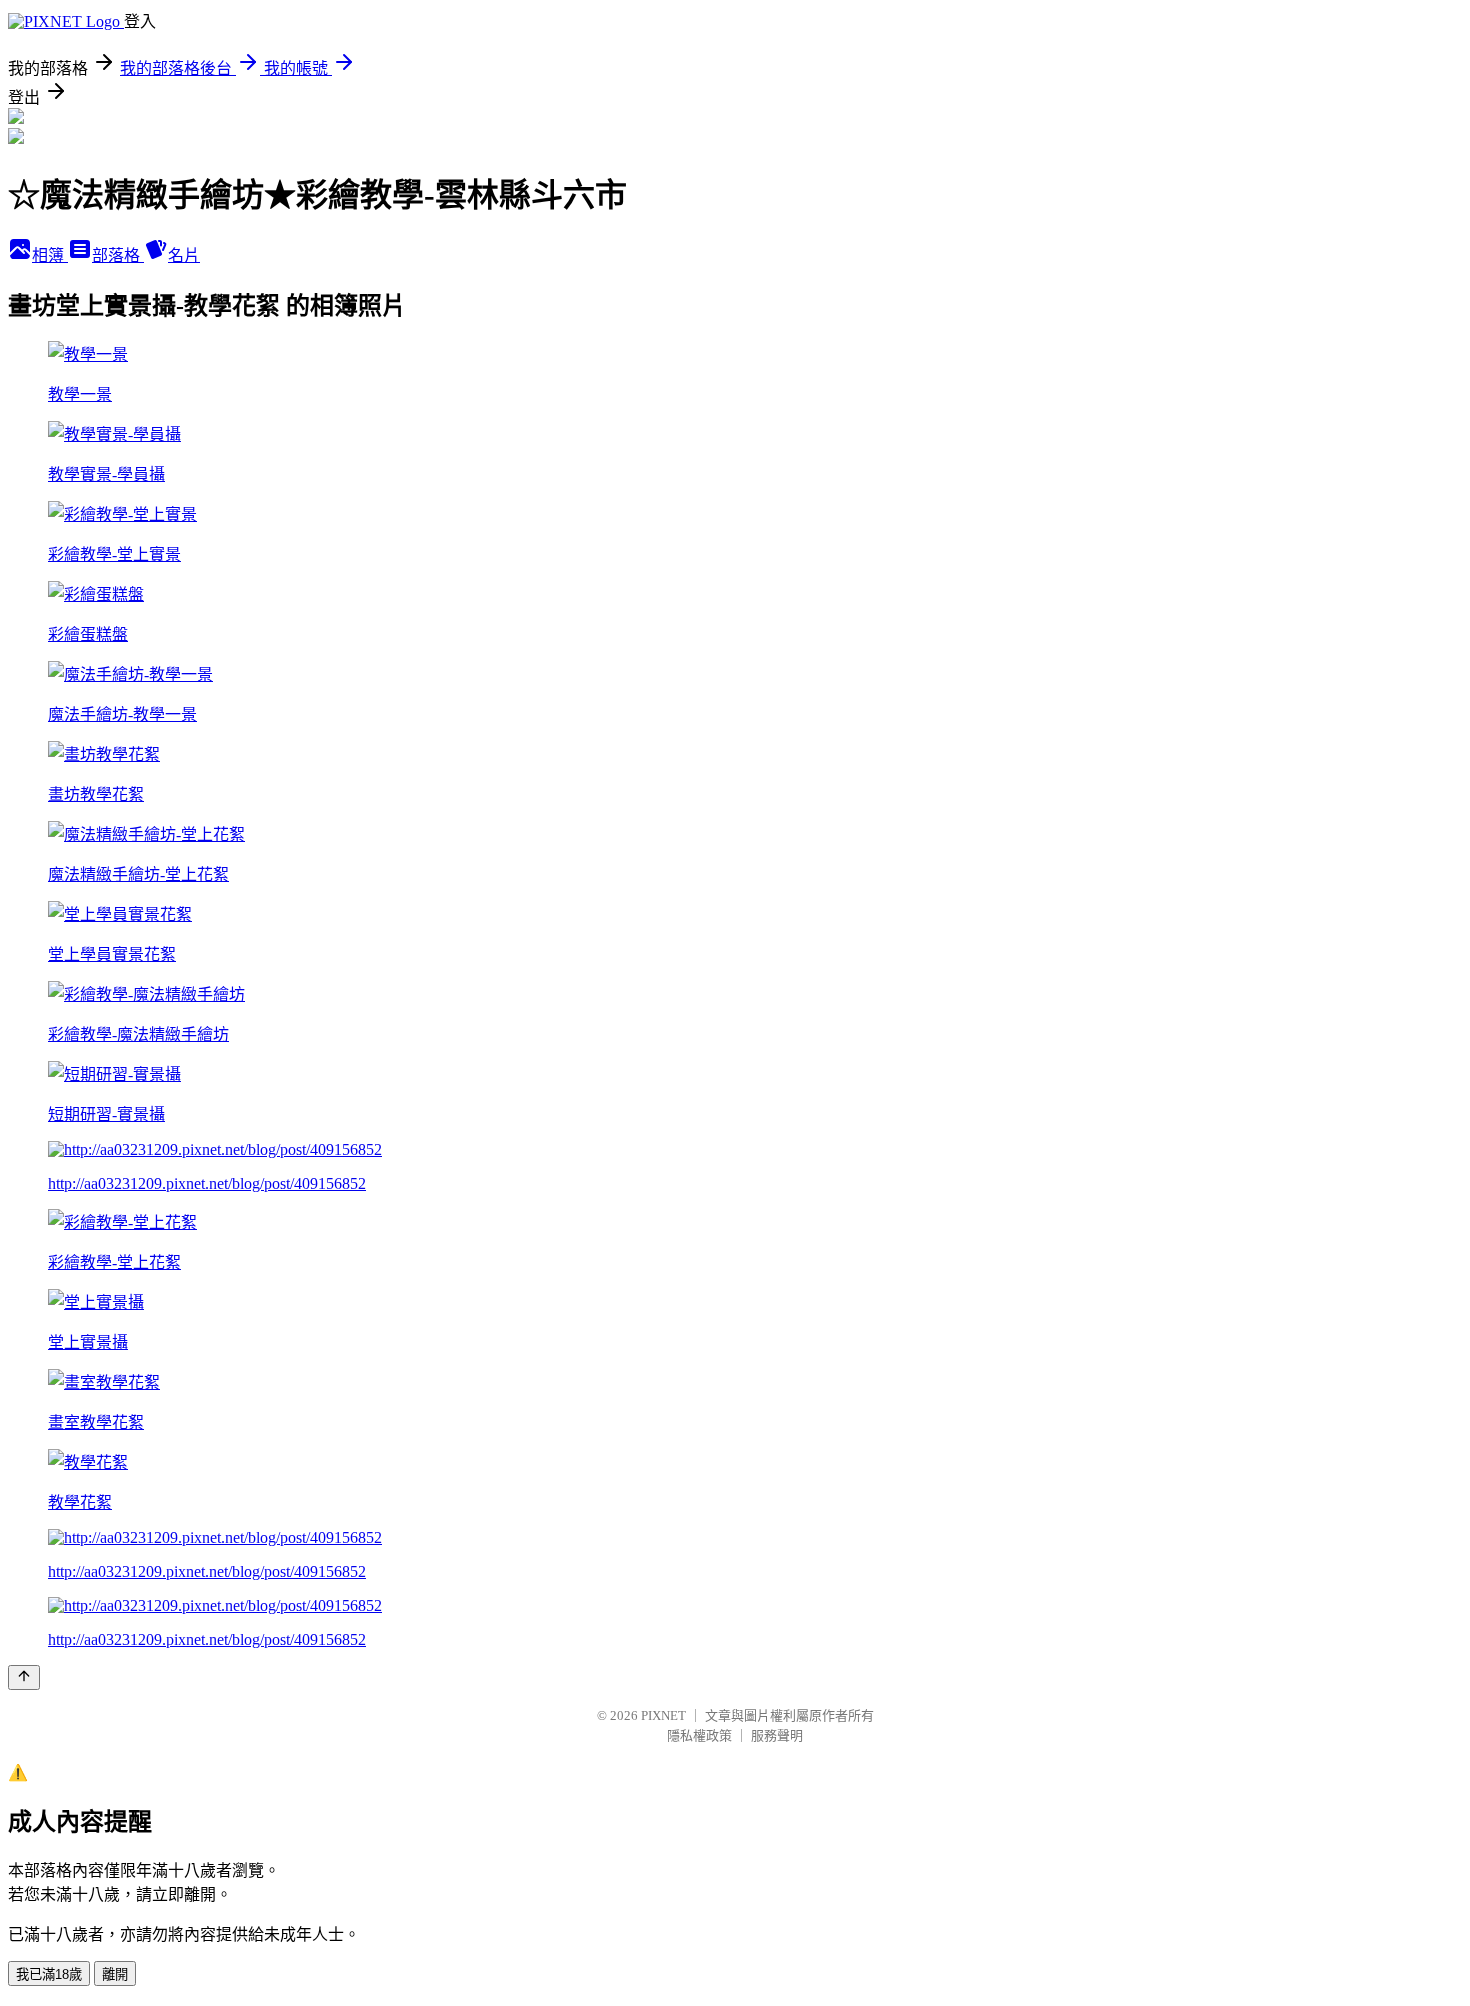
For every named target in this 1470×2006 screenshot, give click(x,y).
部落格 (118, 255)
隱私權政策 (699, 1735)
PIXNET (663, 1715)
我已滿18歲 (49, 1974)
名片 (184, 255)
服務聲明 (777, 1735)
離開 (115, 1974)
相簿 (50, 255)
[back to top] (24, 1677)
